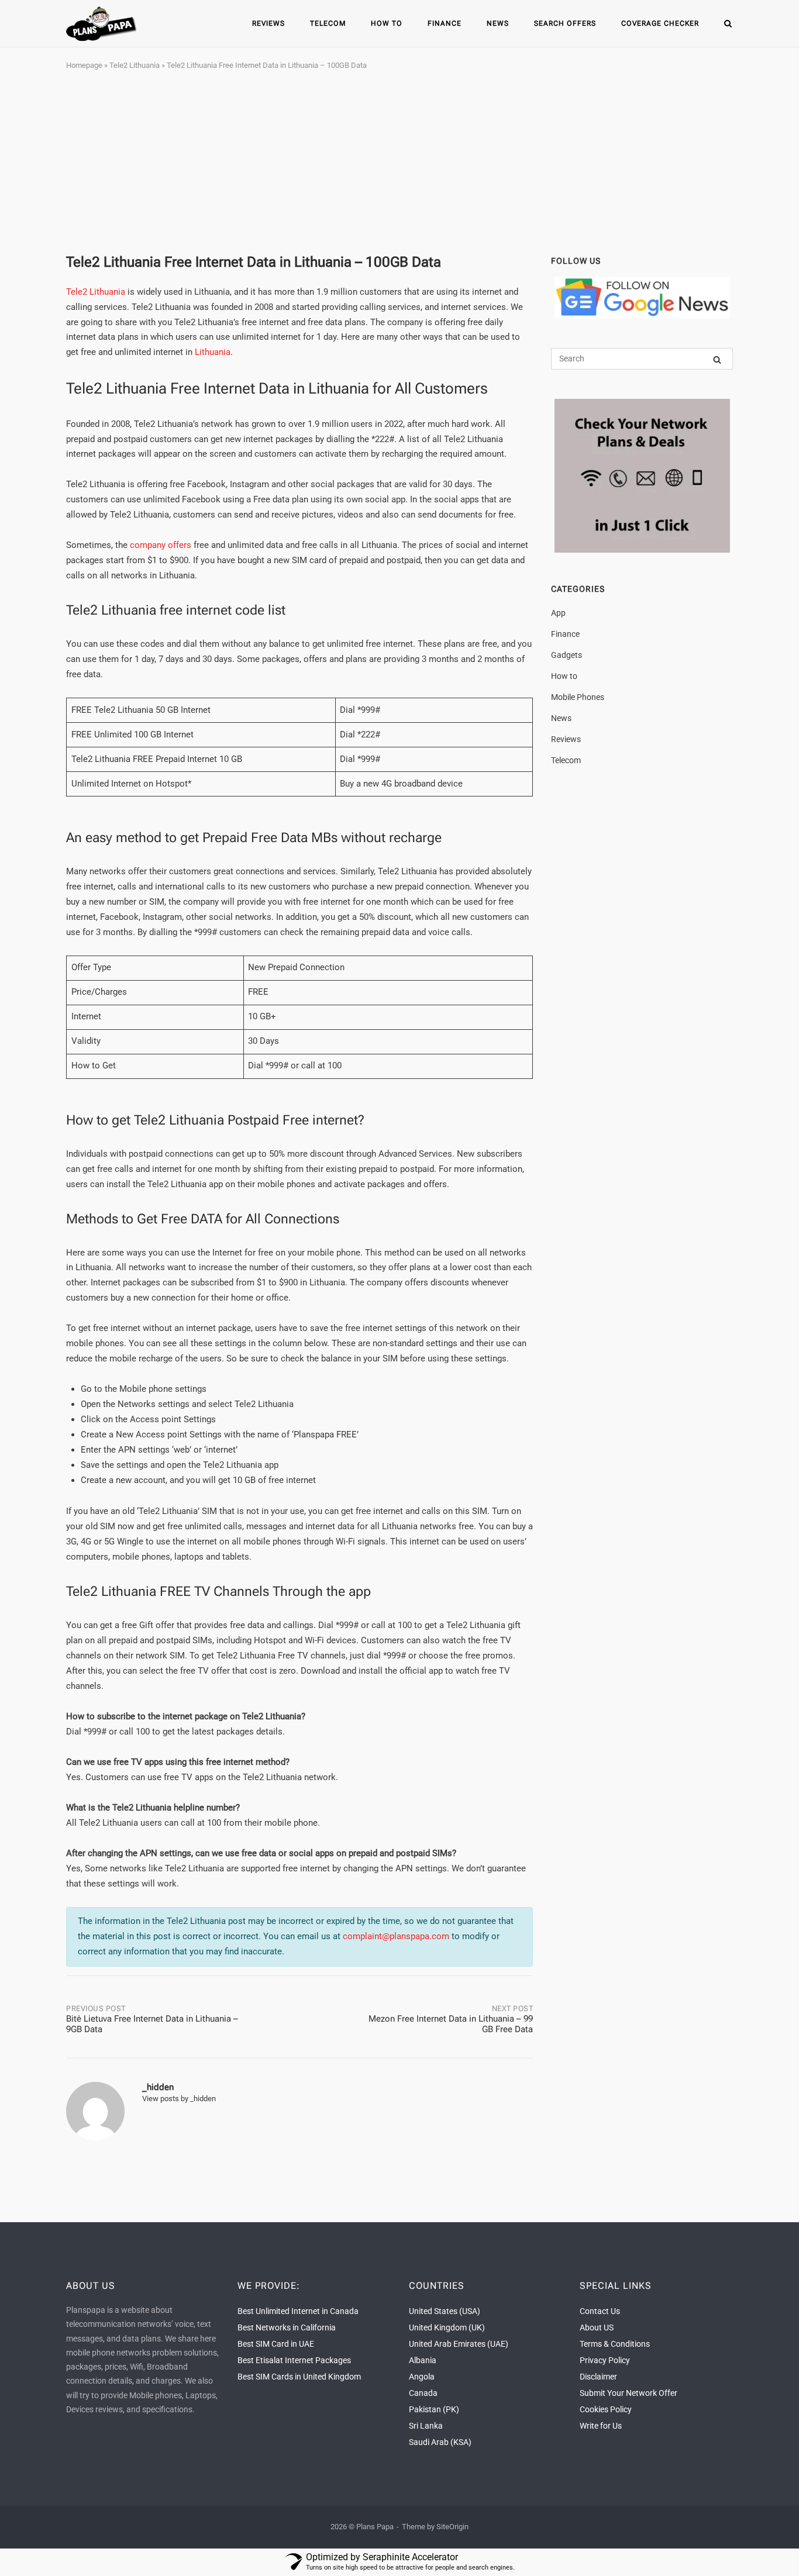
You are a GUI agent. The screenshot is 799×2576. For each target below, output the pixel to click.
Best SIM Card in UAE (276, 2344)
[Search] (717, 359)
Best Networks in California (287, 2327)
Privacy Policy (605, 2360)
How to (387, 23)
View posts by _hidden (179, 2099)
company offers (161, 545)
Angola (422, 2377)
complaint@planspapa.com (396, 1936)
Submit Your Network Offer (628, 2393)
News (498, 23)
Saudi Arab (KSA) (440, 2442)
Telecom (328, 23)
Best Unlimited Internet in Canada (298, 2311)
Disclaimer (598, 2377)
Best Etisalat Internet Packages (294, 2360)
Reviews (268, 23)
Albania (423, 2360)
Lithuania (213, 352)
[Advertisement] (399, 163)
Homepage (84, 65)
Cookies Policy (606, 2409)
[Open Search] (728, 24)
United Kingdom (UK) (447, 2327)
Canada (423, 2393)
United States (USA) (445, 2311)
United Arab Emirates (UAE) (459, 2344)
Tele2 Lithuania (135, 65)
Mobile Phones (578, 697)
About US (597, 2327)
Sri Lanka (426, 2426)
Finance (445, 23)
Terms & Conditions (615, 2344)
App (558, 613)
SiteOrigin (452, 2527)
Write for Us (601, 2426)
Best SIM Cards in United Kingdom (299, 2377)
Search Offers (565, 23)
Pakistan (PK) (434, 2409)
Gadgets (566, 655)
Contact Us (600, 2311)
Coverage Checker (660, 23)
